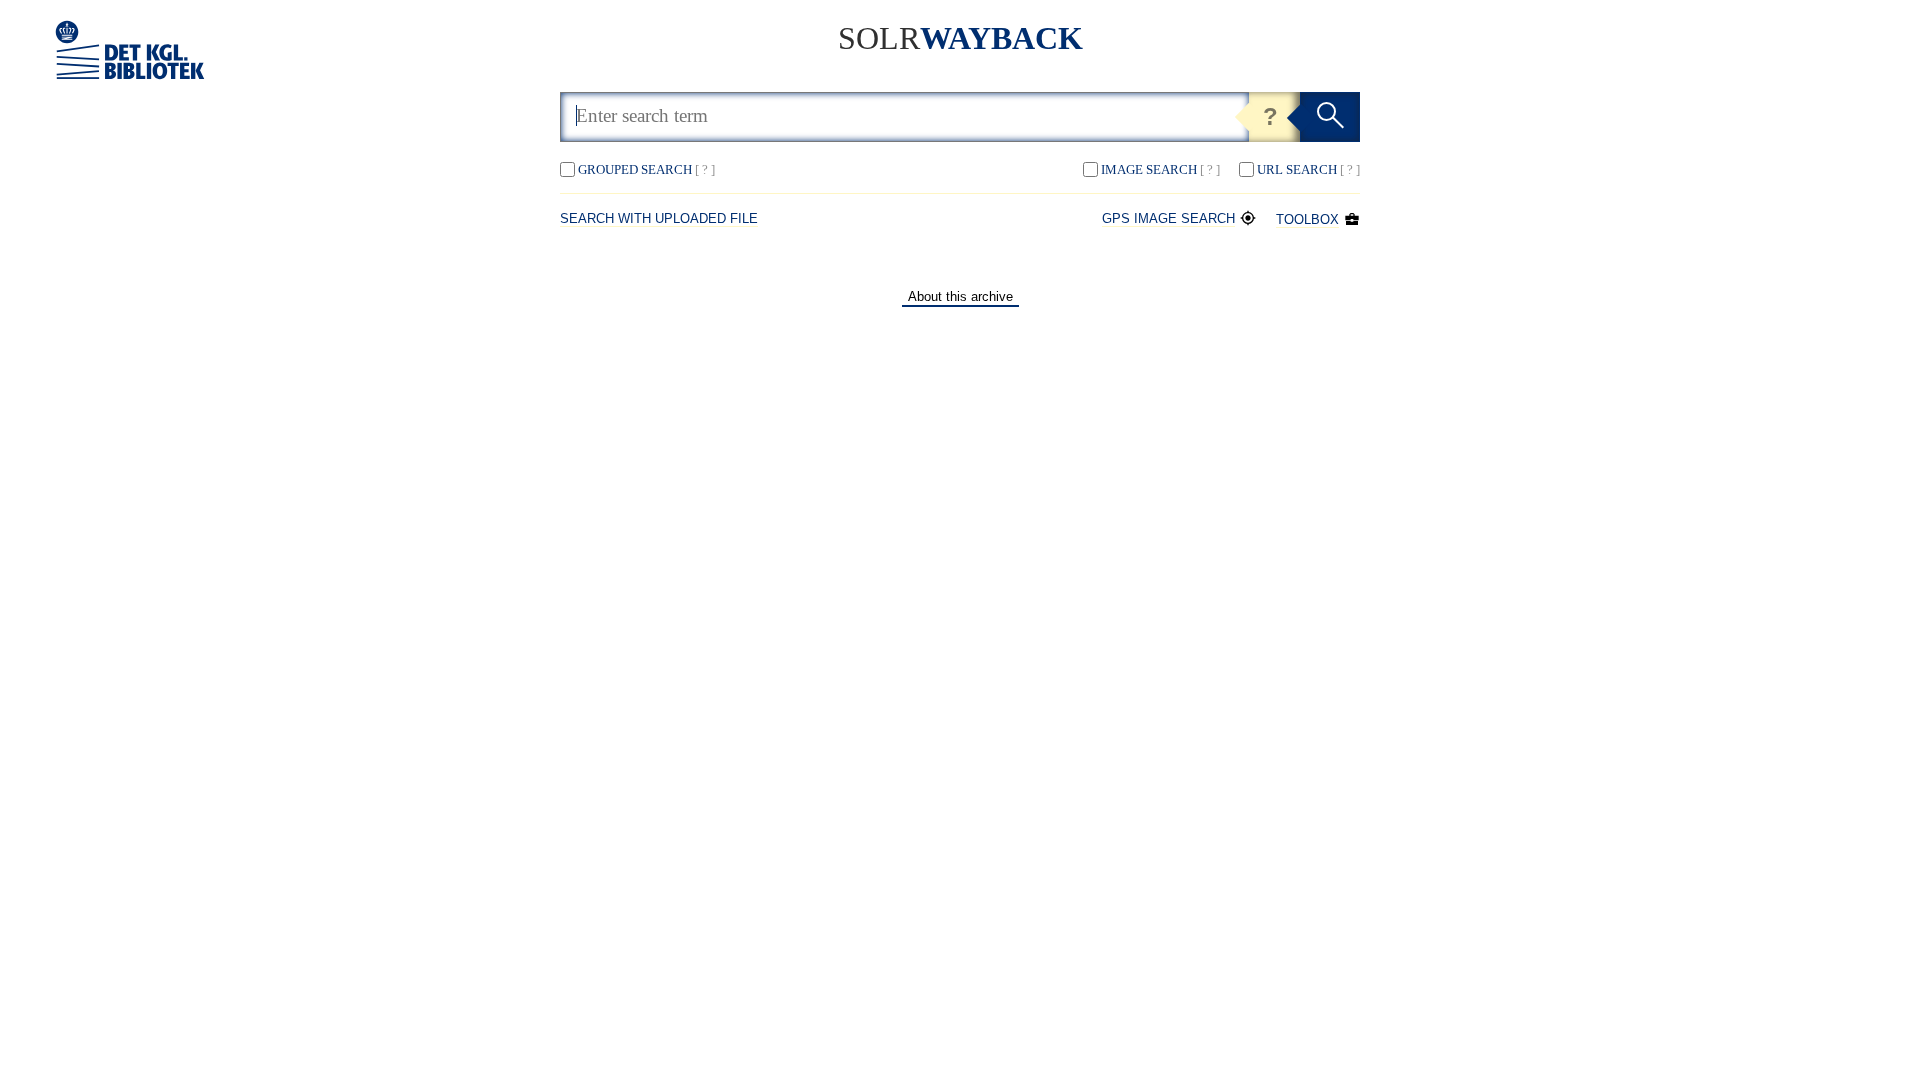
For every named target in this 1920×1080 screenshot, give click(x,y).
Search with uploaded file (659, 218)
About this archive (960, 296)
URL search (1308, 170)
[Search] (1330, 117)
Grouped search (646, 170)
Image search (1160, 170)
